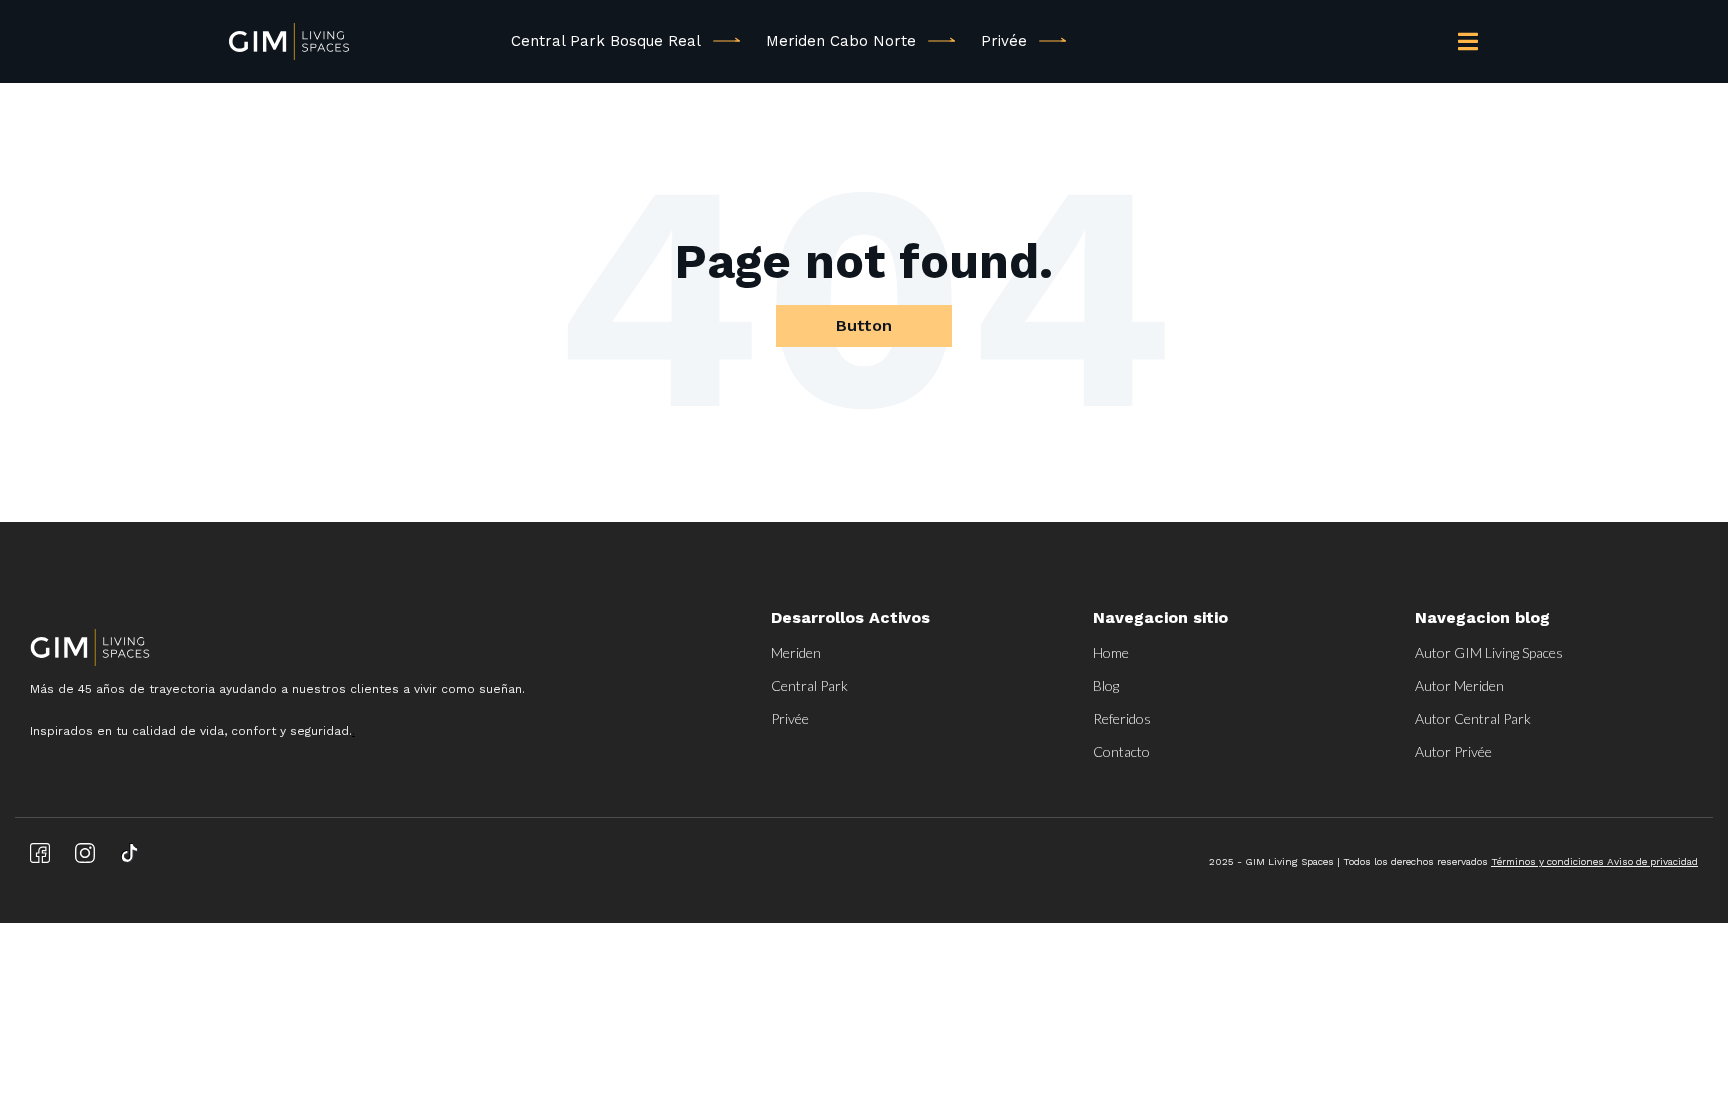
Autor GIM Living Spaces (1489, 652)
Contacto (1121, 751)
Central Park (809, 685)
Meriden (796, 652)
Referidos (1122, 718)
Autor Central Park (1473, 718)
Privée (1004, 41)
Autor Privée (1453, 751)
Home (1111, 652)
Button (864, 325)
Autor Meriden (1459, 685)
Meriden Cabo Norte (841, 41)
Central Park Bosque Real (606, 41)
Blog (1106, 685)
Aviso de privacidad (1652, 861)
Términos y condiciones (1549, 861)
